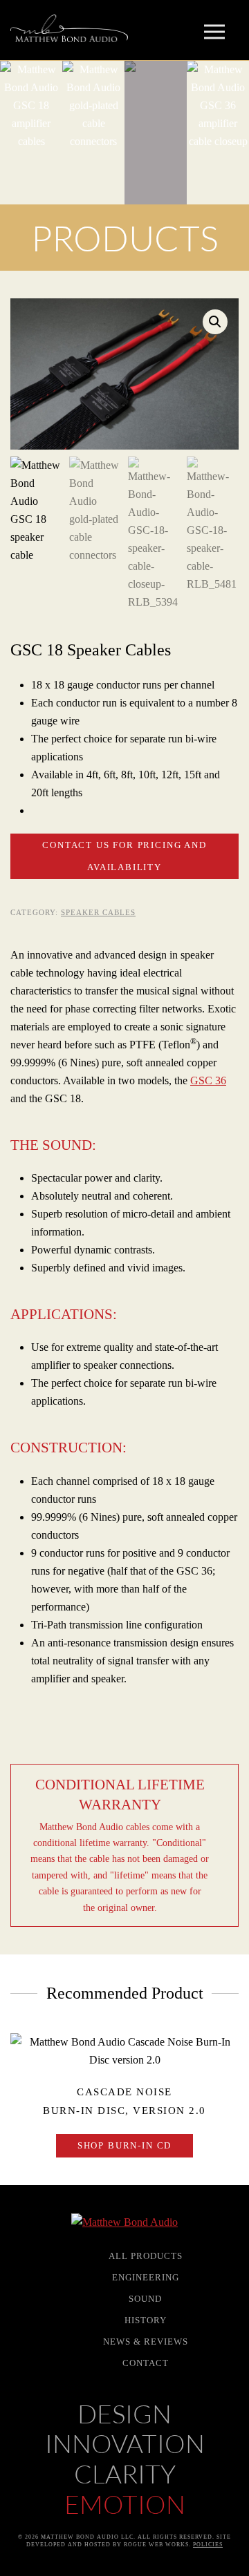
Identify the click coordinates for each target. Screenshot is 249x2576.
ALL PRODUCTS (146, 2256)
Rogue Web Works (156, 2545)
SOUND (145, 2299)
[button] (221, 39)
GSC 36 (208, 1080)
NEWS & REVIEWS (146, 2342)
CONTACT (146, 2363)
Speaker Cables (98, 912)
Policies (208, 2545)
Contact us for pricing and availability (124, 856)
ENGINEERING (146, 2277)
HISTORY (146, 2320)
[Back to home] (69, 28)
